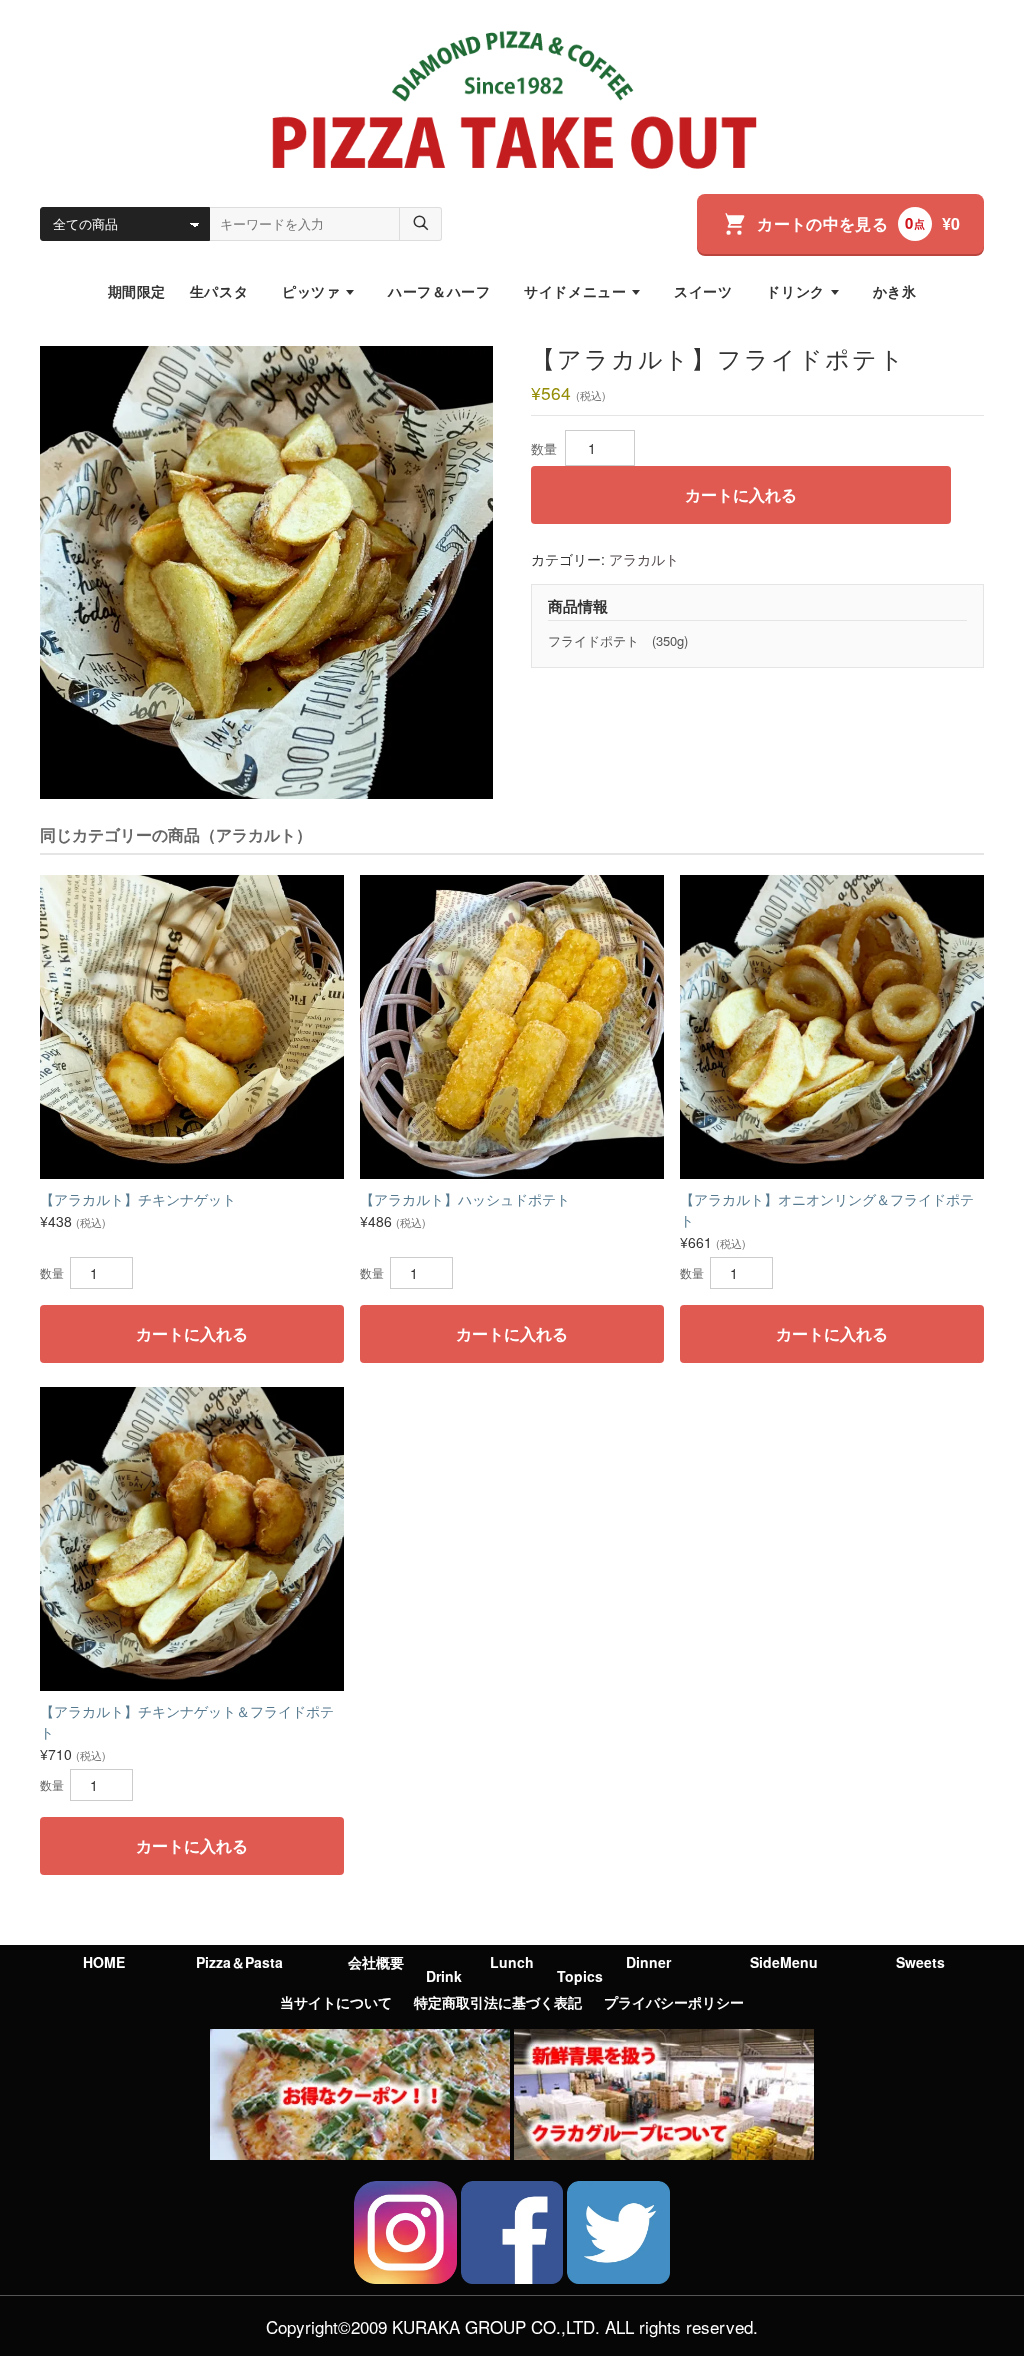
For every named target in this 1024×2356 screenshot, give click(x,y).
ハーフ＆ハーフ (439, 291)
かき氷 (895, 291)
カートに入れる (741, 494)
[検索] (421, 224)
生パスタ (219, 291)
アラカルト (644, 559)
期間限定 (137, 291)
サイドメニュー (575, 291)
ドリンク (795, 291)
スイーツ (703, 291)
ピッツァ (311, 291)
